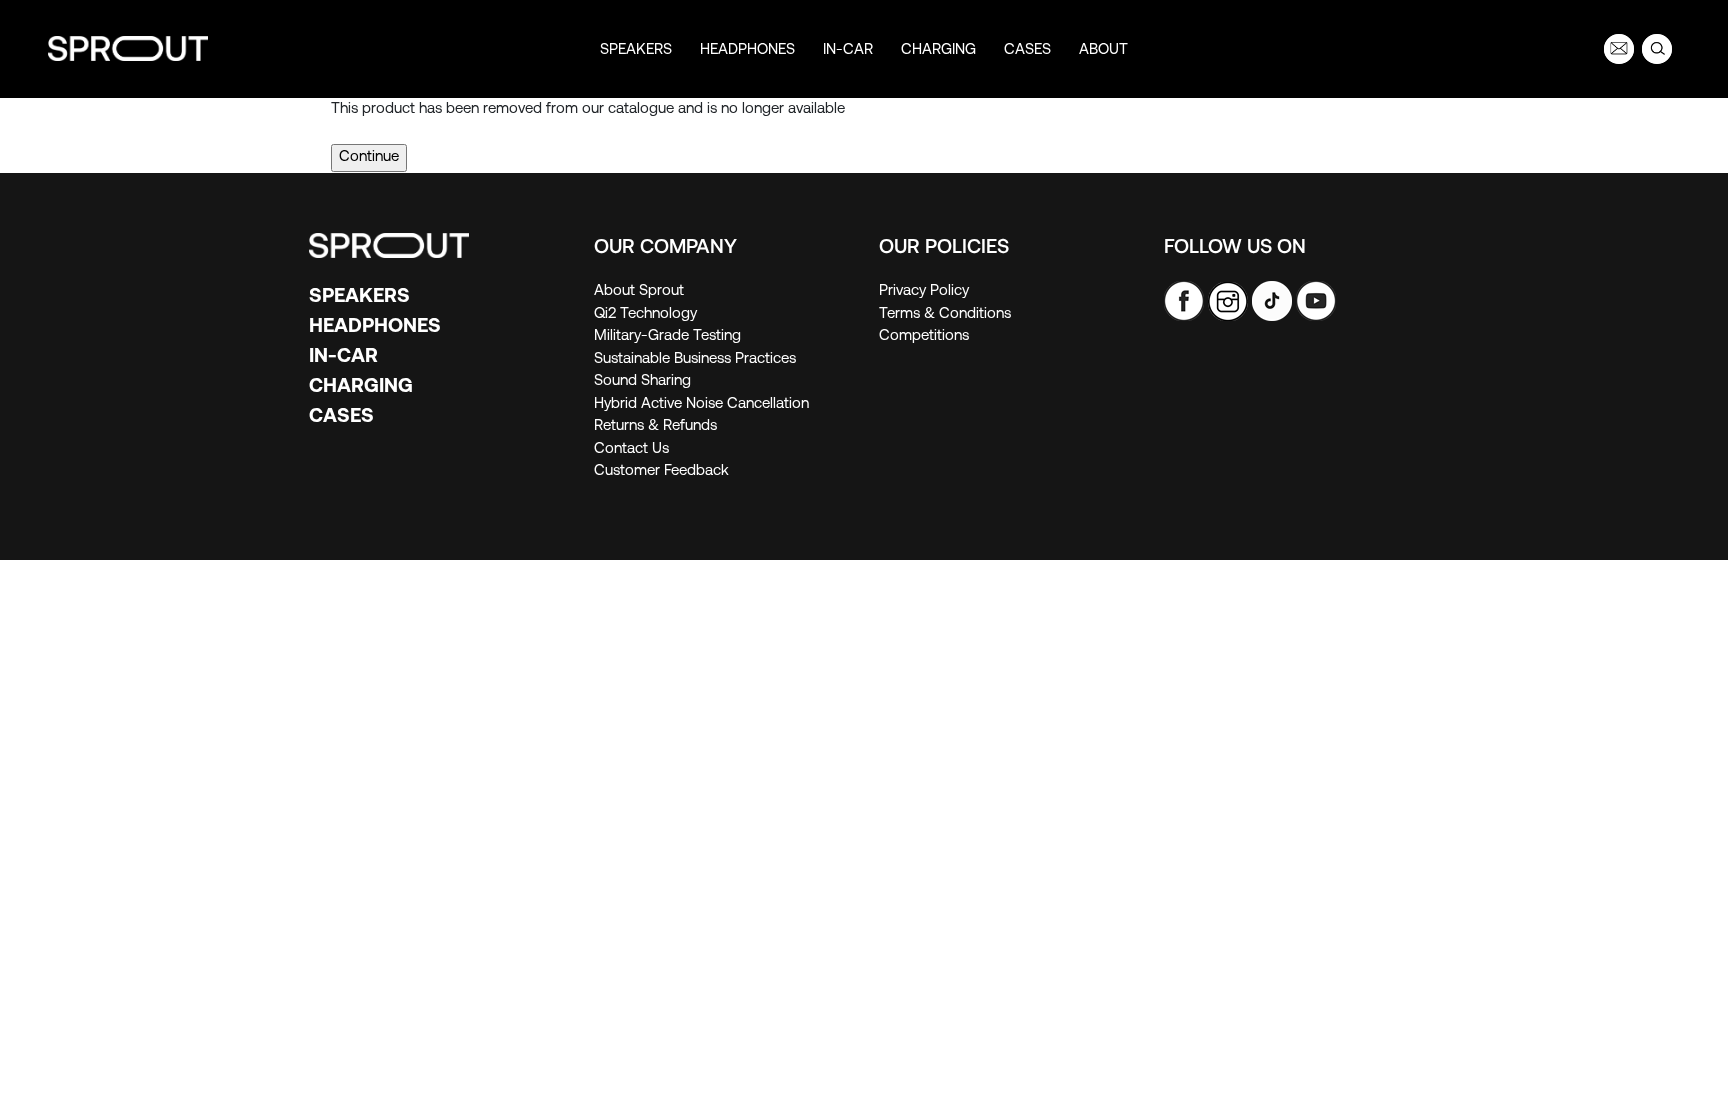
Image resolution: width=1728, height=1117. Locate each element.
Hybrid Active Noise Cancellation (701, 404)
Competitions (924, 336)
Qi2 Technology (645, 314)
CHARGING (938, 50)
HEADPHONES (747, 50)
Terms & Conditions (945, 314)
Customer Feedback (661, 471)
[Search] (1657, 49)
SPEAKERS (636, 50)
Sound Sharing (642, 381)
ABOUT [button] (1103, 50)
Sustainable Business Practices (695, 359)
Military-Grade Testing (667, 336)
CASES (1027, 50)
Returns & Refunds (655, 426)
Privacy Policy (924, 291)
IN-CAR (848, 50)
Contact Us (631, 449)
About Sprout (639, 291)
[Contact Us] (1619, 49)
